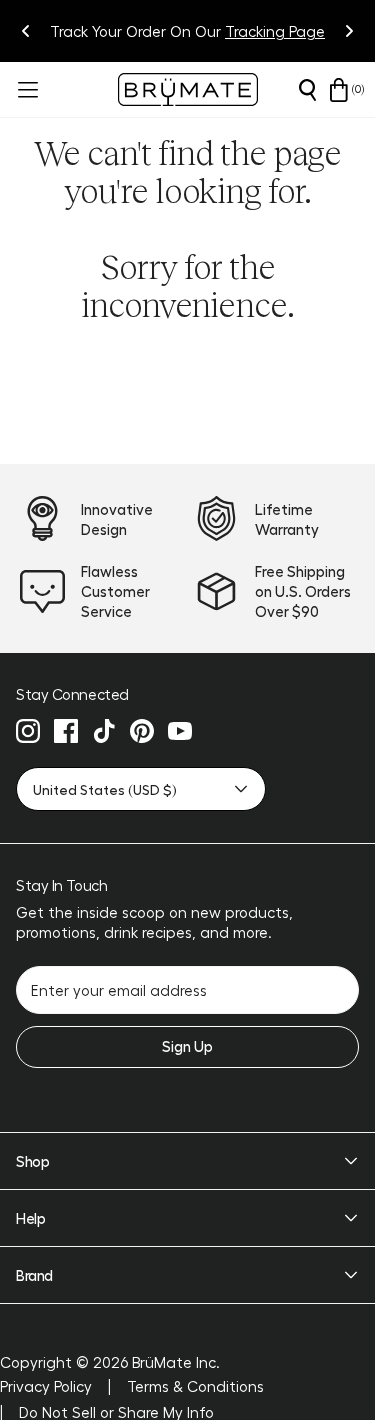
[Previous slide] (26, 31)
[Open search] (307, 90)
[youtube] (180, 731)
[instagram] (28, 731)
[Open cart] (339, 90)
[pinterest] (142, 731)
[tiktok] (104, 731)
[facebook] (66, 731)
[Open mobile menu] (26, 90)
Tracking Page (275, 31)
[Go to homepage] (188, 89)
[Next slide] (349, 31)
